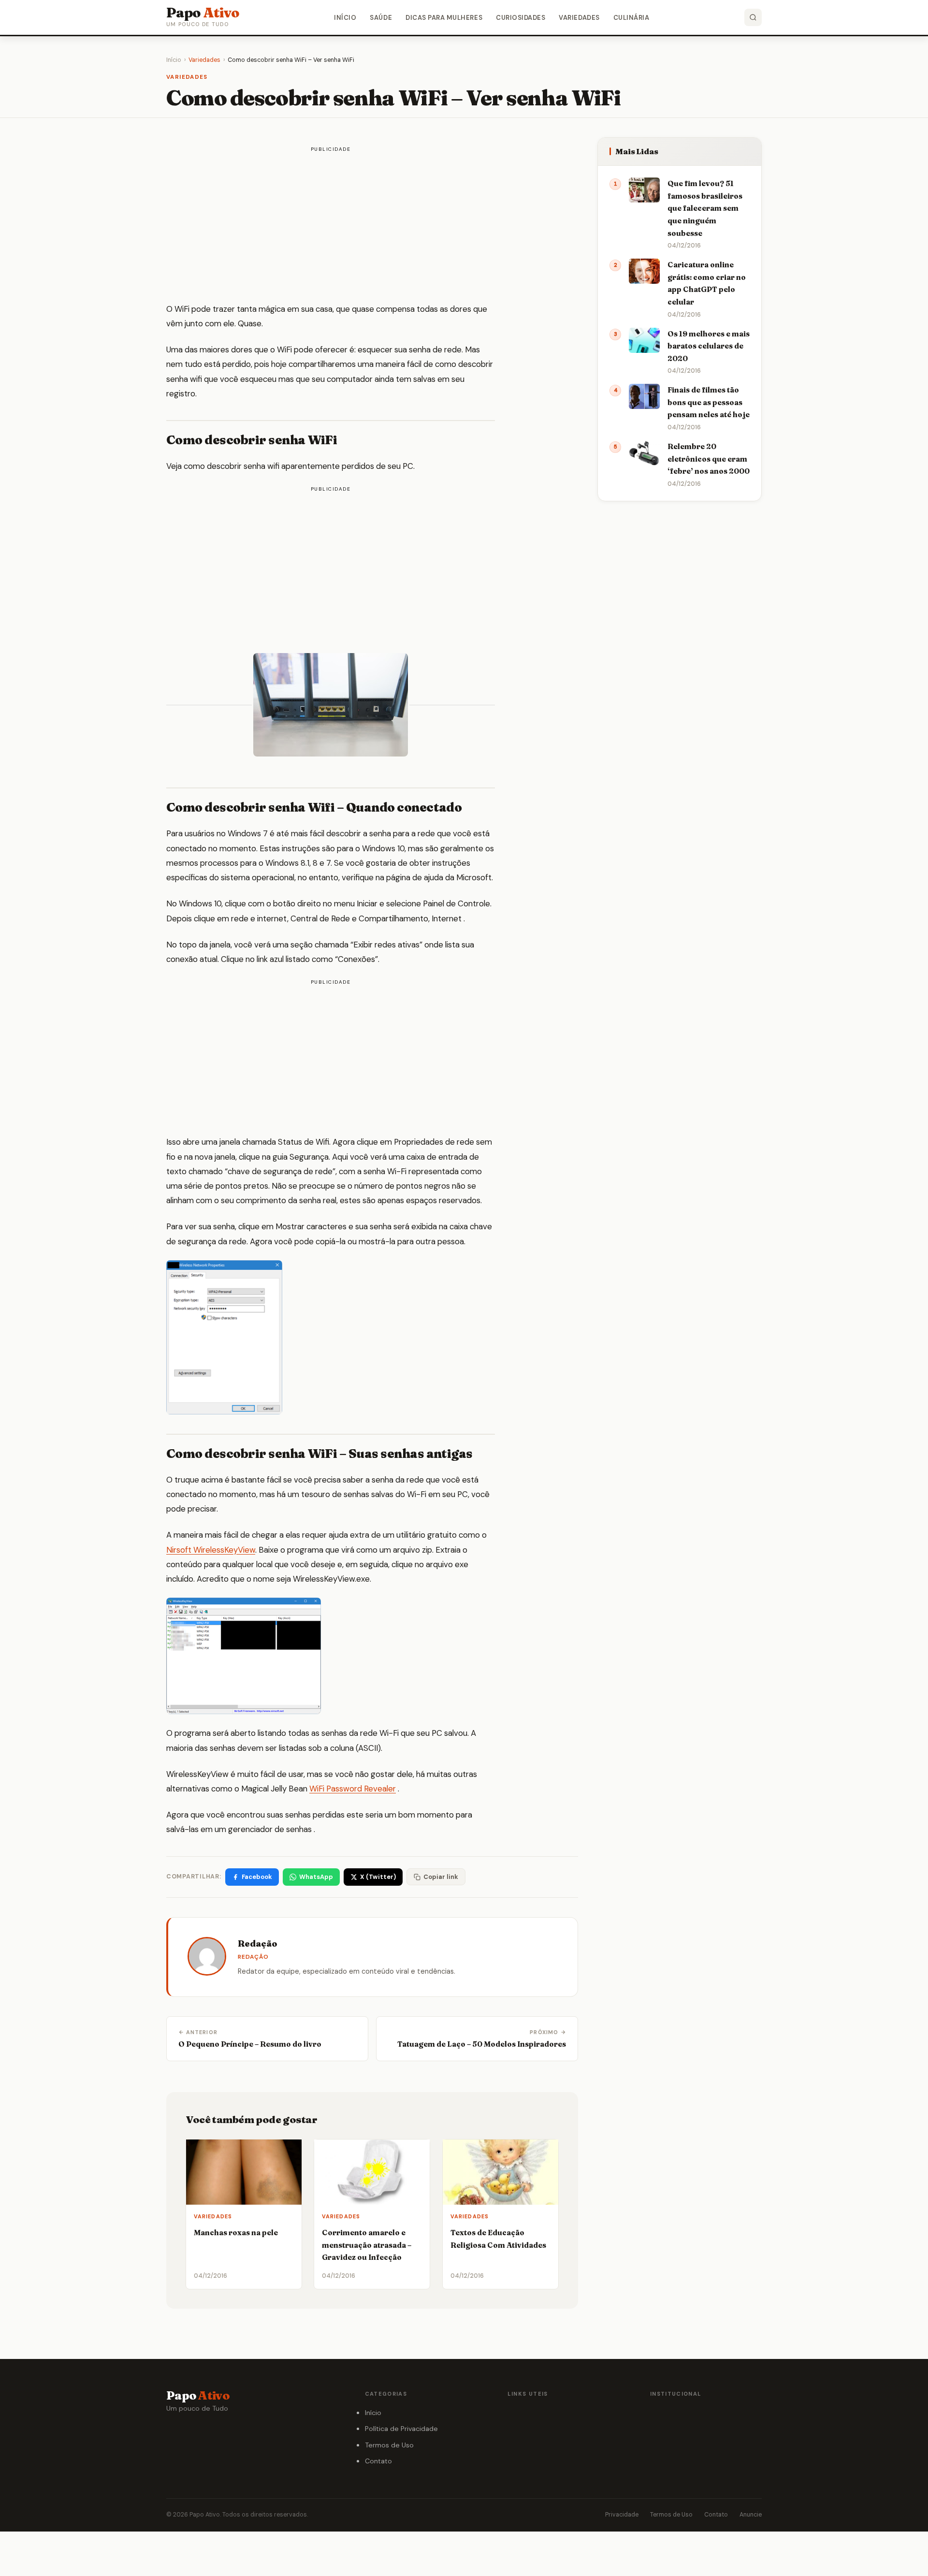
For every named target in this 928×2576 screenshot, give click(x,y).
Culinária (631, 18)
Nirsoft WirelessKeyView (211, 1550)
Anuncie (751, 2515)
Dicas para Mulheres (444, 18)
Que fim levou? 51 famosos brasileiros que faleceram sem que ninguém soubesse (705, 208)
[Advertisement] (331, 226)
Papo (203, 13)
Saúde (381, 18)
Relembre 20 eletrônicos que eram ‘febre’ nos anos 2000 (709, 459)
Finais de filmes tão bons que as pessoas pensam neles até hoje (709, 402)
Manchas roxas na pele (236, 2233)
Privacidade (622, 2515)
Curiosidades (521, 18)
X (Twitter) (378, 1877)
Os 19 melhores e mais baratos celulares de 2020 (709, 346)
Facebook (257, 1877)
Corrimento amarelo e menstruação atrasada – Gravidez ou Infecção (367, 2245)
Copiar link (441, 1877)
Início (345, 18)
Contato (378, 2461)
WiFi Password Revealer (353, 1789)
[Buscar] (753, 17)
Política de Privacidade (401, 2429)
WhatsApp (316, 1877)
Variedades (579, 18)
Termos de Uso (389, 2445)
